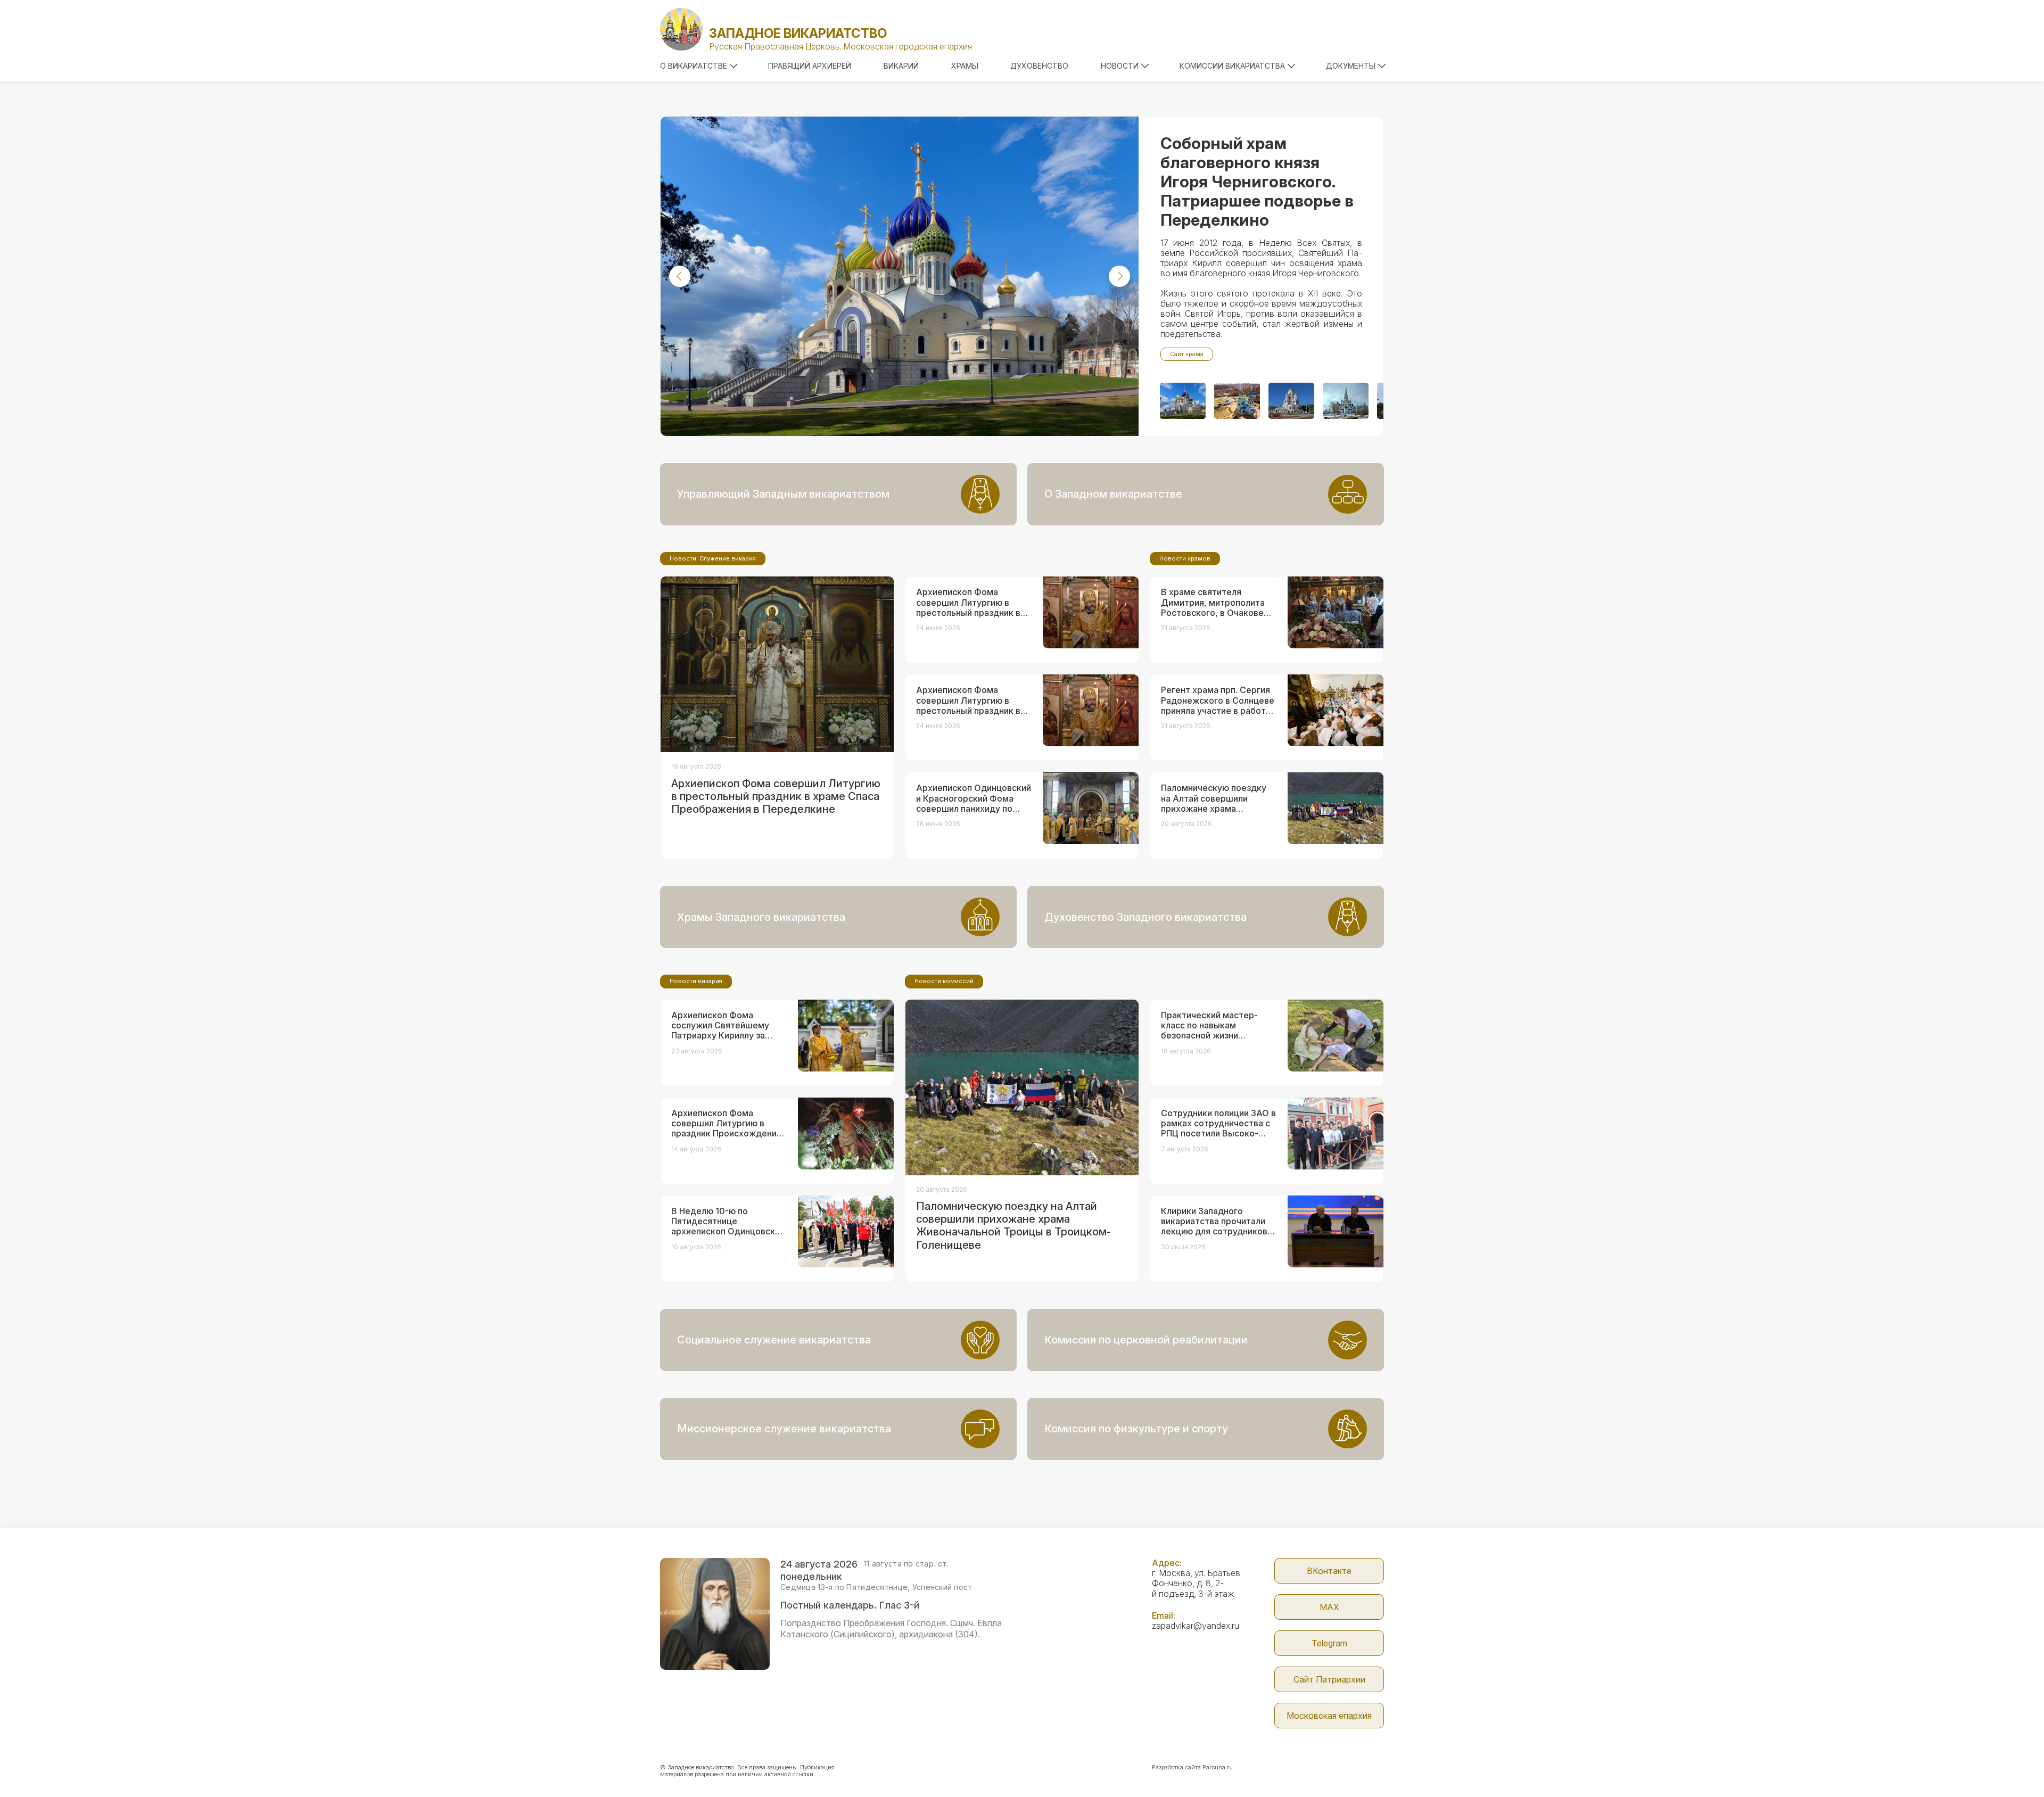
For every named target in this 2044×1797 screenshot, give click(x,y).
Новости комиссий (944, 981)
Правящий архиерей (810, 66)
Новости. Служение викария (713, 558)
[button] (680, 276)
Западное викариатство (798, 33)
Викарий (901, 66)
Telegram (1329, 1643)
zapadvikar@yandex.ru (1196, 1626)
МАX (1329, 1607)
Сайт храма (1187, 354)
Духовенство (1039, 66)
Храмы (965, 66)
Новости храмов (1185, 558)
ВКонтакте (1329, 1571)
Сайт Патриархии (1329, 1679)
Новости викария (696, 981)
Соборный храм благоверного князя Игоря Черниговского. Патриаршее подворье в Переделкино (1257, 182)
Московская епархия (1329, 1716)
